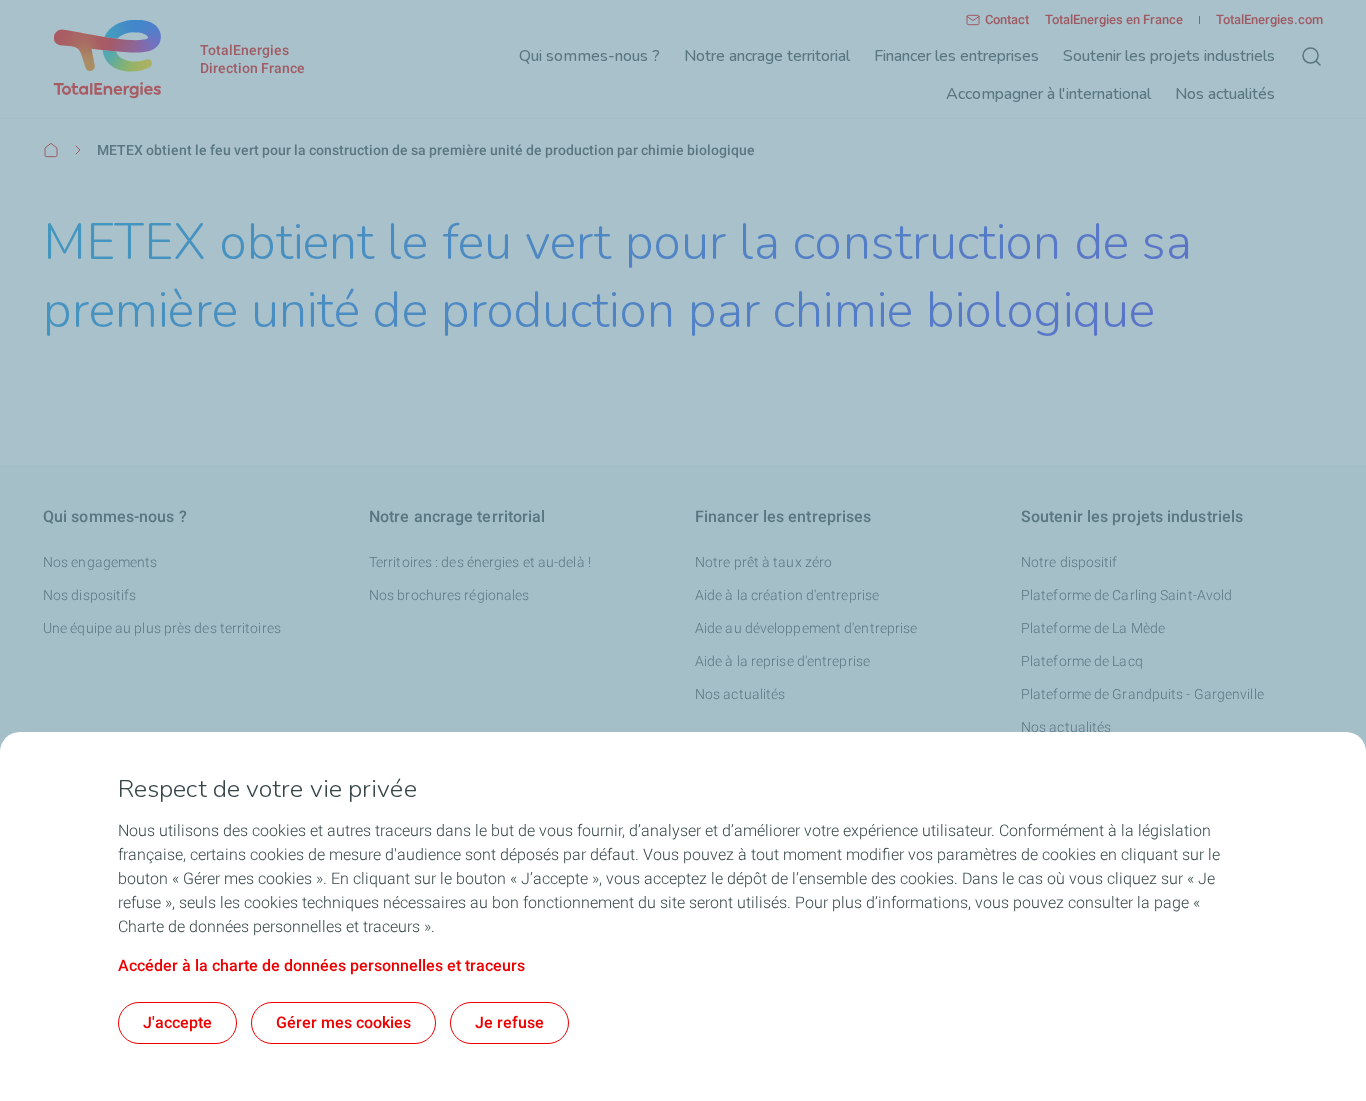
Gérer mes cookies (343, 1022)
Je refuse (509, 1022)
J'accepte (177, 1022)
